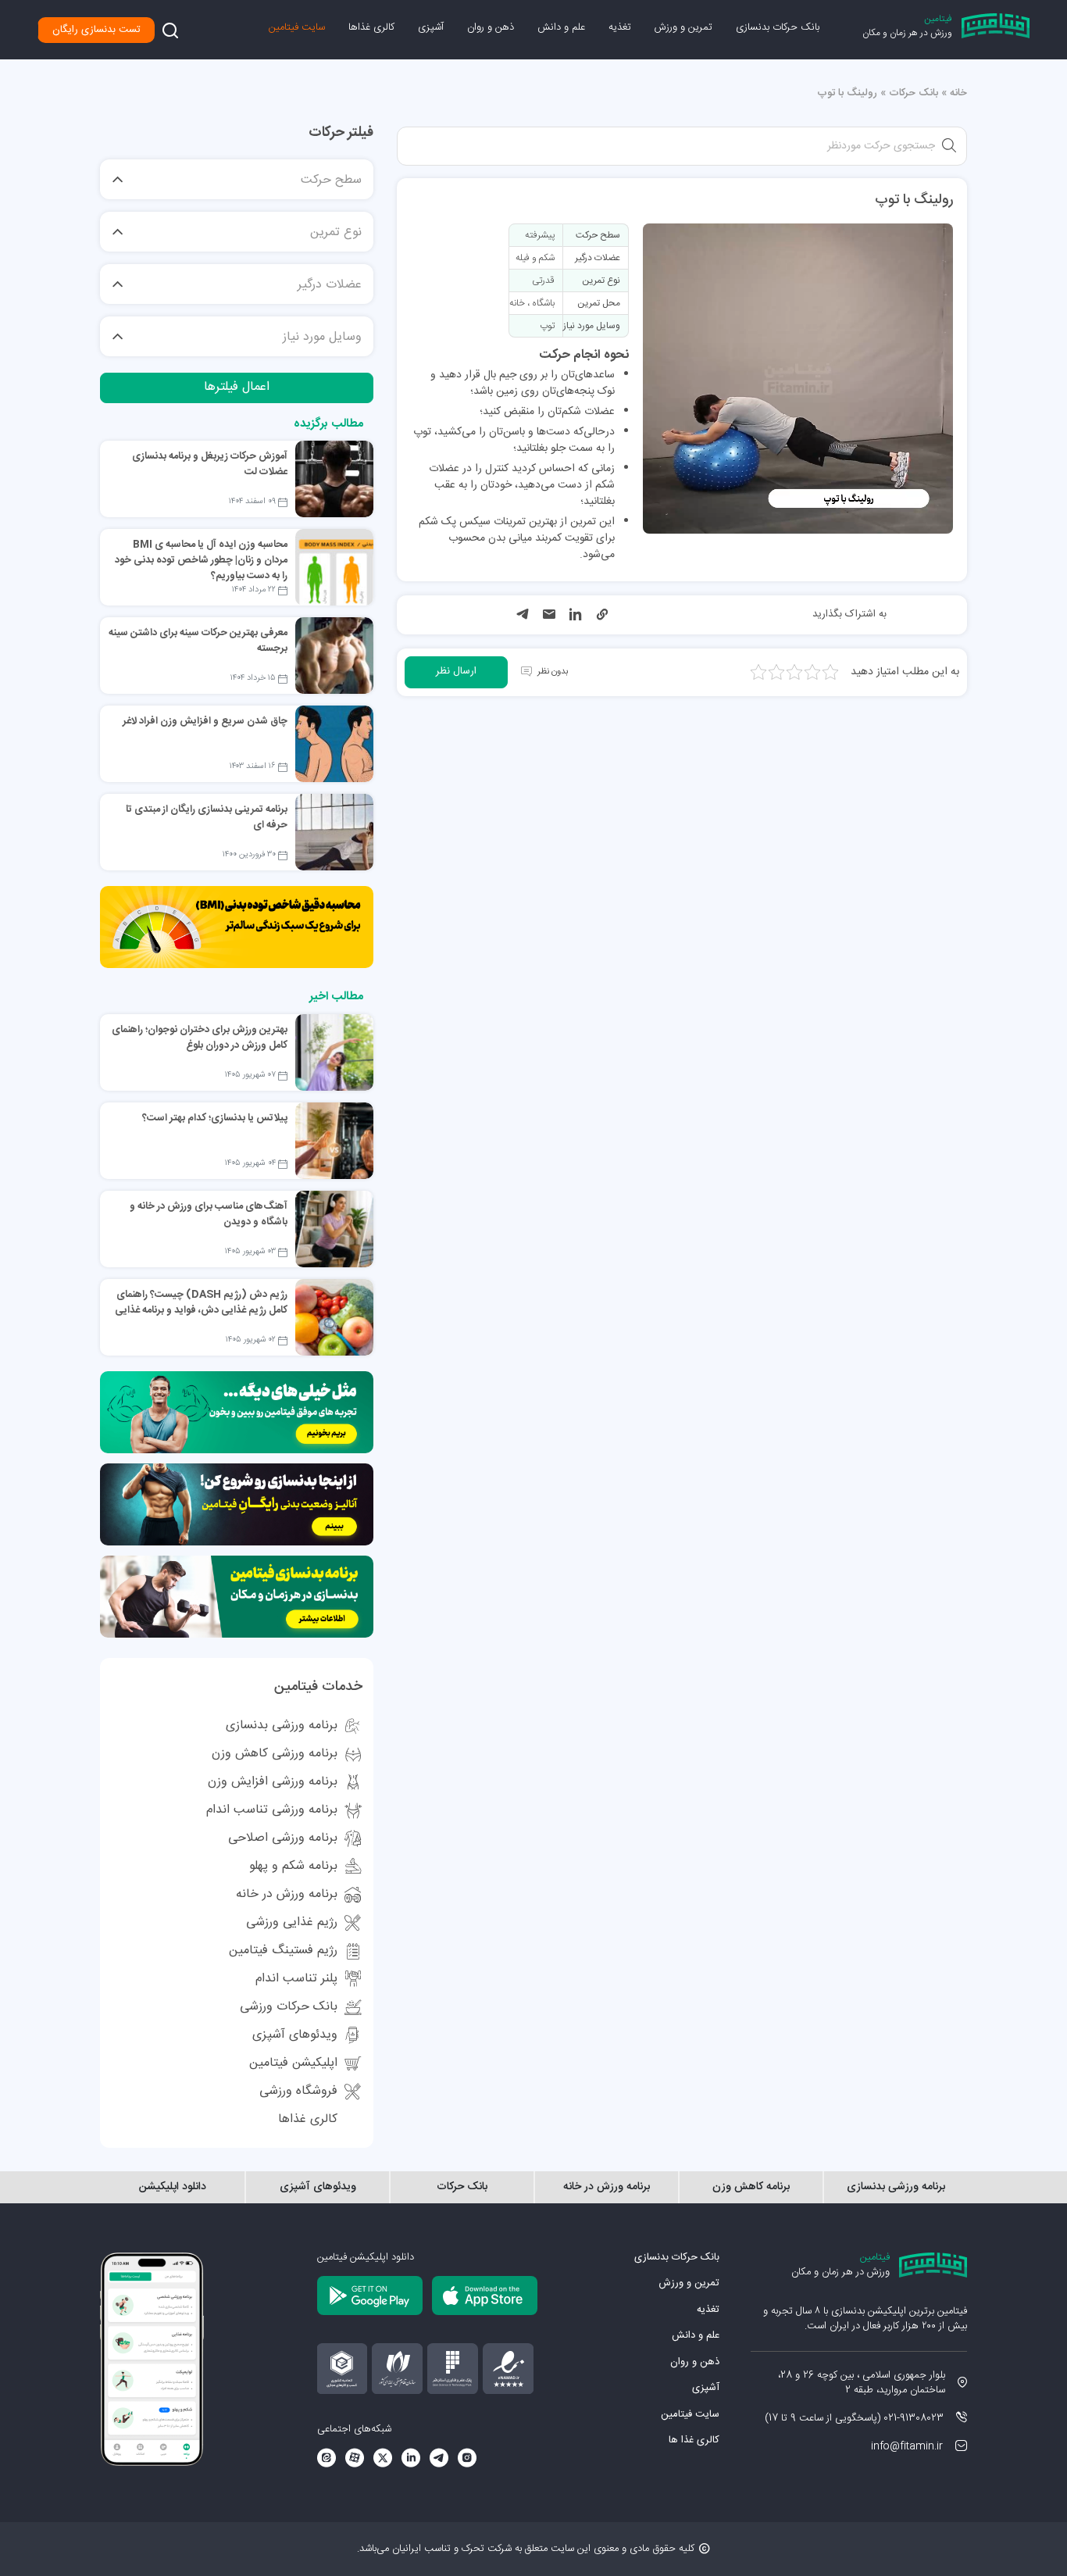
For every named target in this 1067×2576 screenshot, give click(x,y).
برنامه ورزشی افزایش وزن (273, 1782)
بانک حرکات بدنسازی (778, 27)
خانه (958, 93)
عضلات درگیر (330, 285)
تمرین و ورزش (683, 27)
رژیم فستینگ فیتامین (283, 1951)
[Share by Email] (549, 616)
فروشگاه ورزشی (298, 2091)
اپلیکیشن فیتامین (293, 2063)
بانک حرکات (914, 93)
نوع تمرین (336, 233)
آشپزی (431, 27)
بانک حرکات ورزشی (289, 2007)
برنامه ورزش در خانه (287, 1894)
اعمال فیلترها (237, 387)
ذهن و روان (491, 27)
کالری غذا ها (694, 2440)
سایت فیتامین (297, 27)
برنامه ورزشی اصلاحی (283, 1838)
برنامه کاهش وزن (751, 2187)
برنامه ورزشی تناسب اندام (272, 1810)
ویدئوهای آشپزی (295, 2035)
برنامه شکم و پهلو (293, 1866)
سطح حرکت (331, 180)
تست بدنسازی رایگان (96, 30)
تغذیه (620, 27)
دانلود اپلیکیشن (173, 2187)
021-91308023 (914, 2418)
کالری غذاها (371, 27)
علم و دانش (561, 27)
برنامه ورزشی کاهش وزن (275, 1754)
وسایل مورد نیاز (322, 338)
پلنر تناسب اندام (296, 1979)
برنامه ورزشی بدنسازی (282, 1726)
